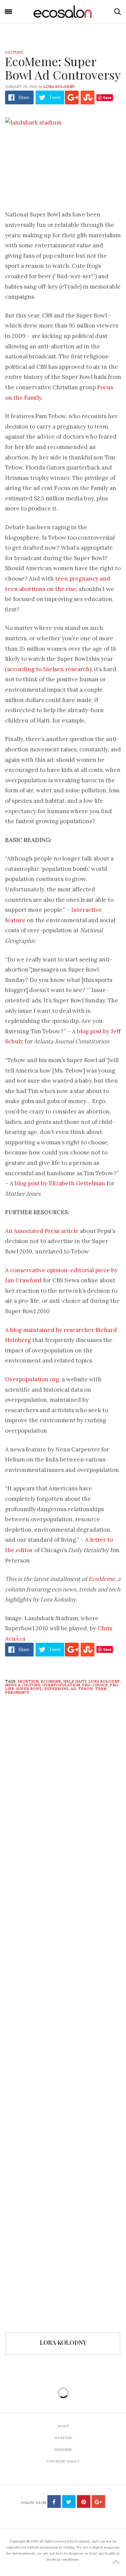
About (63, 2426)
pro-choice (95, 1685)
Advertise (63, 2438)
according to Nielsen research (48, 669)
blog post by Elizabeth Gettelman (60, 1183)
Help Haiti (75, 1681)
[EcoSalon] (63, 12)
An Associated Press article (42, 1231)
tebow (86, 1689)
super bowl (29, 1689)
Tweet (55, 97)
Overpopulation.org (32, 1379)
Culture (14, 52)
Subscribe (63, 2450)
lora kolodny (104, 1681)
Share (24, 97)
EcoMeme (102, 1579)
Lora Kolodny (59, 87)
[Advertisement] (63, 2060)
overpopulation (61, 1685)
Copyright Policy (63, 2461)
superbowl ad (60, 1689)
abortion (28, 1681)
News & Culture (23, 1685)
